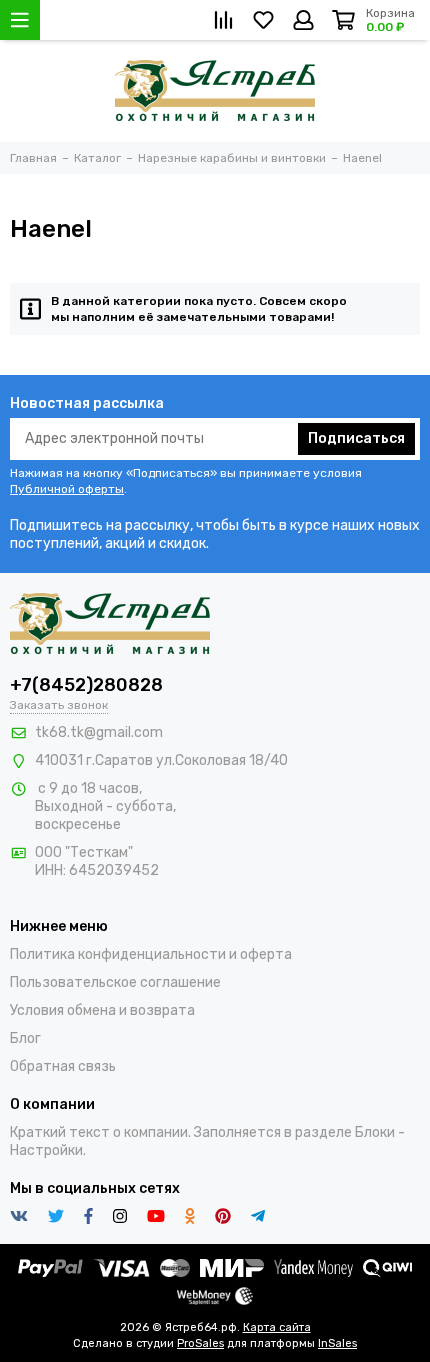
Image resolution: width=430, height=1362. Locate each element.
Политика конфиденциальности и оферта (151, 954)
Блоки (375, 1132)
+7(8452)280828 (86, 685)
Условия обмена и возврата (102, 1010)
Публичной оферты (67, 489)
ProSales (200, 1343)
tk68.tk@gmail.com (99, 732)
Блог (25, 1038)
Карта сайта (277, 1327)
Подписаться (356, 438)
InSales (337, 1343)
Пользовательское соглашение (115, 982)
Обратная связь (63, 1066)
